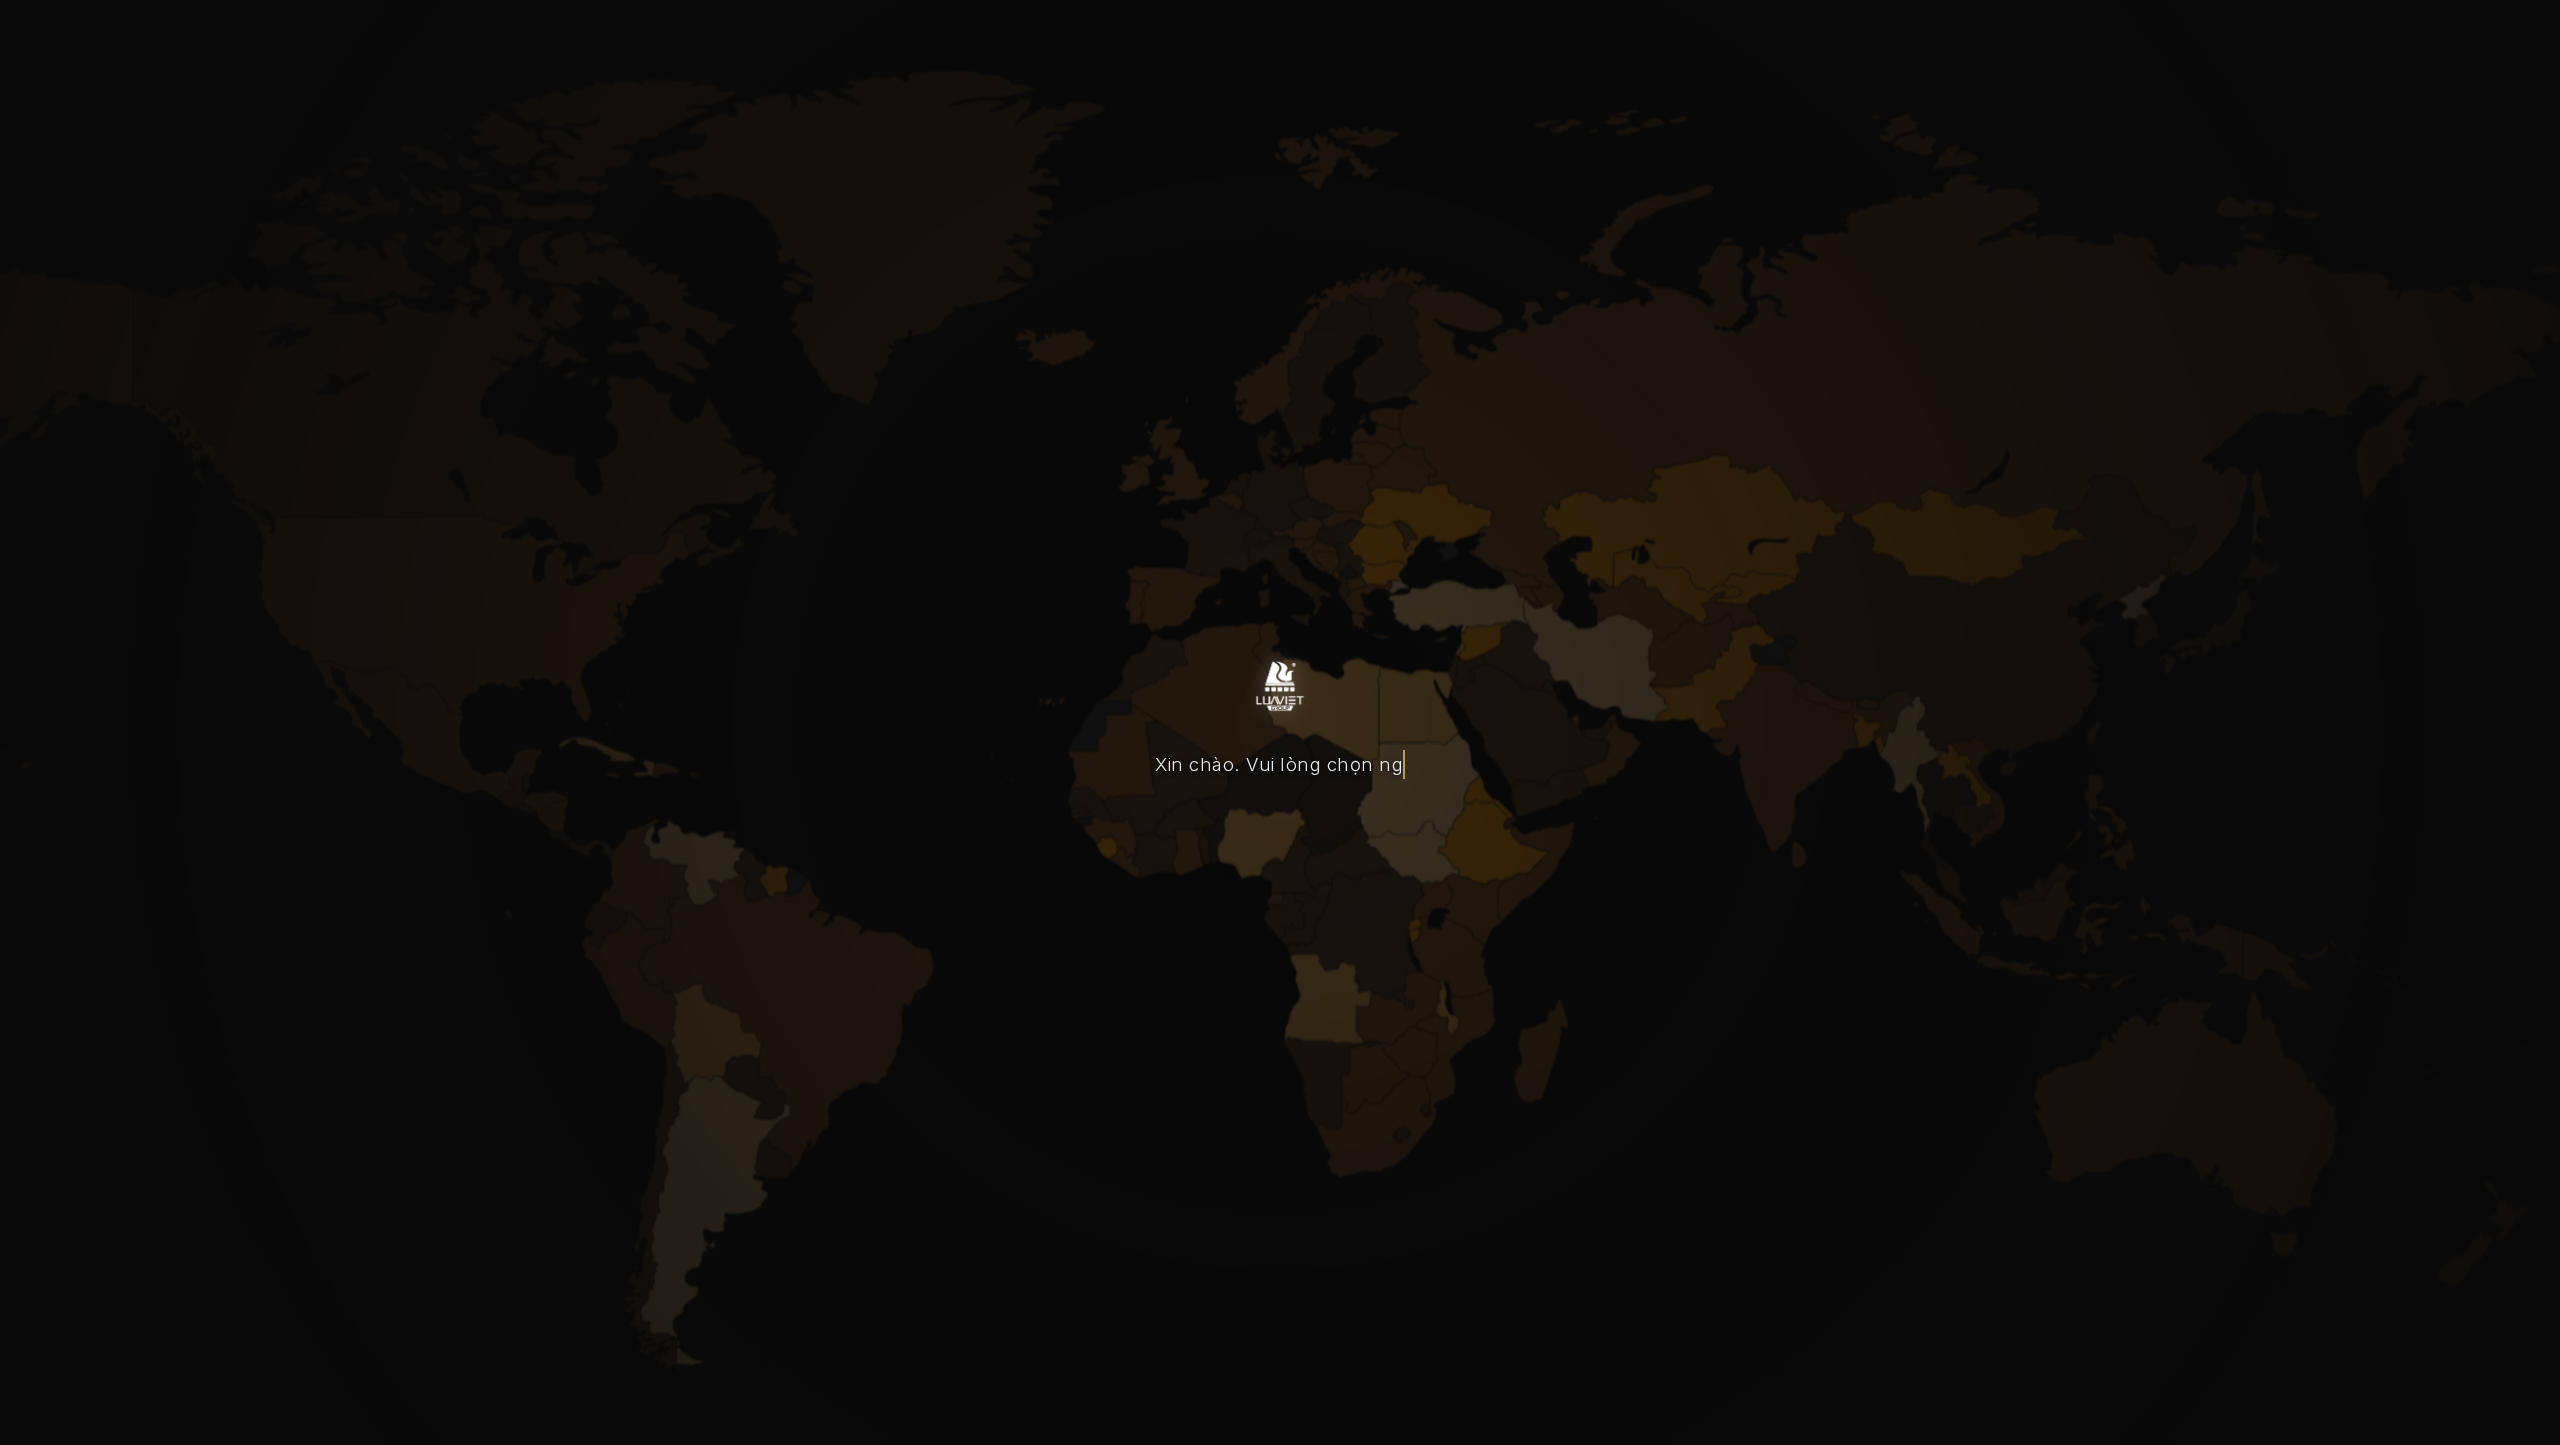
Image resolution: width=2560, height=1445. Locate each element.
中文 (1352, 828)
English (1247, 828)
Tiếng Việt (1118, 828)
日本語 (1456, 828)
